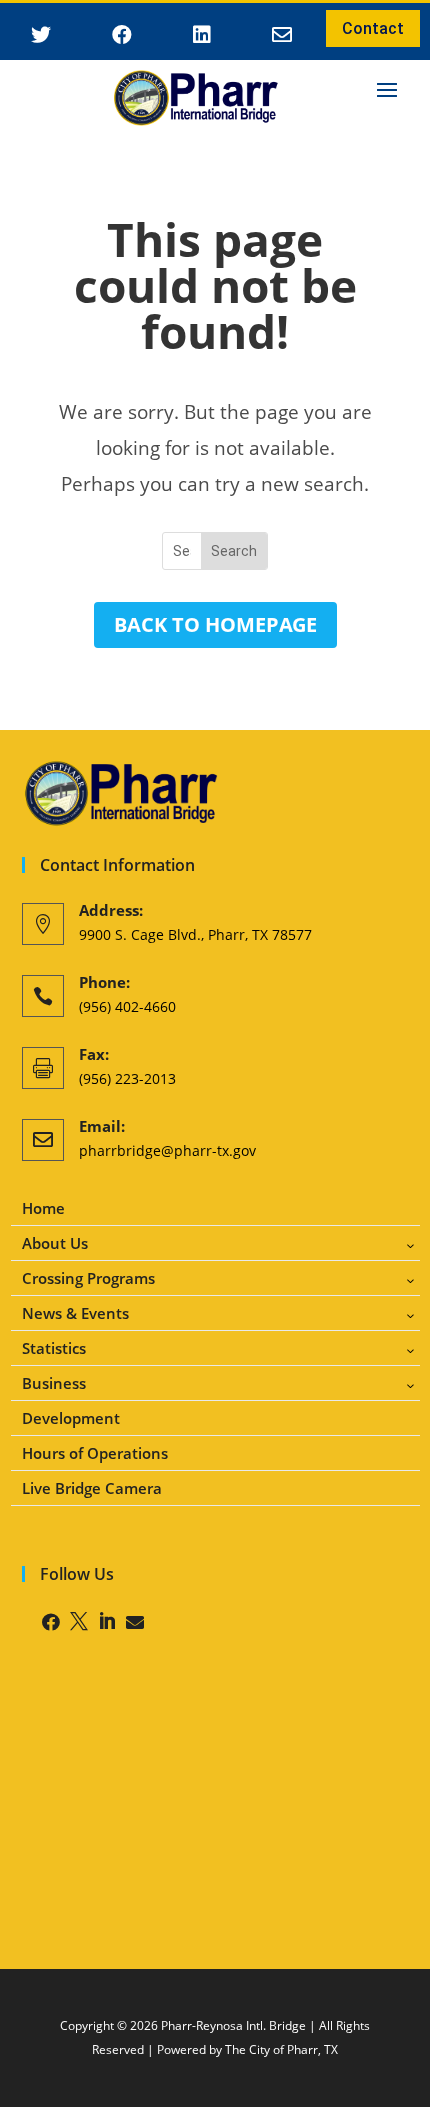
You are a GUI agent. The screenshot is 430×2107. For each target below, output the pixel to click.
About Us (55, 1243)
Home (43, 1208)
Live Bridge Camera (92, 1488)
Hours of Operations (95, 1453)
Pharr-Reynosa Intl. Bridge (233, 2025)
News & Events (75, 1313)
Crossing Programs (88, 1278)
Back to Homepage (215, 624)
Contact (373, 28)
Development (71, 1418)
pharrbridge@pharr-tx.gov (167, 1150)
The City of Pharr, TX (281, 2049)
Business (54, 1383)
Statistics (54, 1348)
